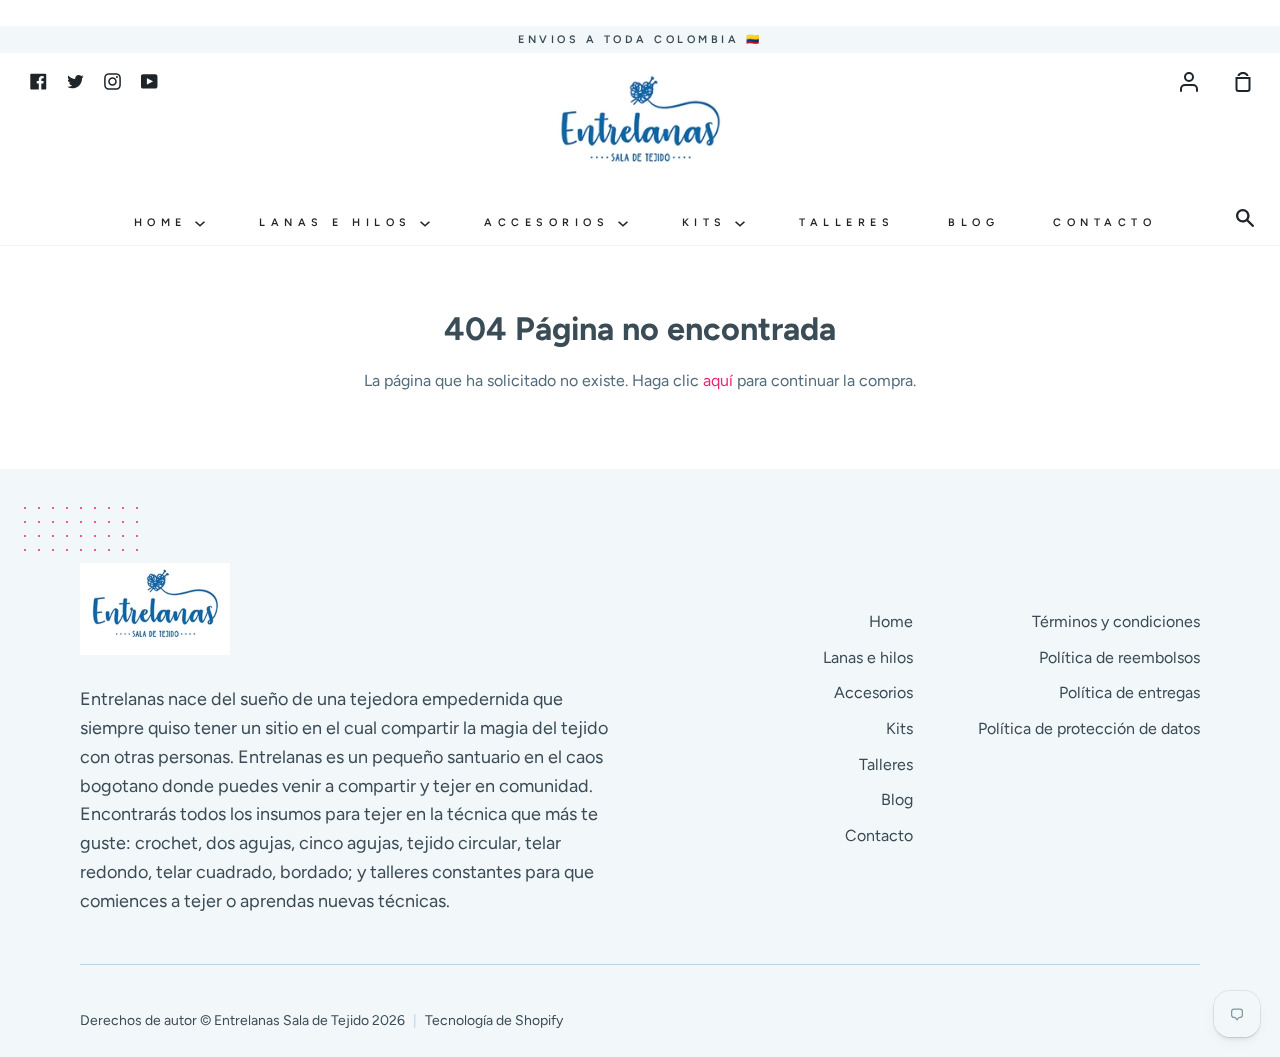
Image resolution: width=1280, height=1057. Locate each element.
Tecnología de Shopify (494, 1020)
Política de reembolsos (1119, 657)
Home (165, 222)
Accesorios (551, 222)
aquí (718, 380)
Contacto (1104, 222)
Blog (973, 222)
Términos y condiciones (1116, 621)
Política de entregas (1129, 692)
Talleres (846, 222)
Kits (709, 222)
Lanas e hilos (339, 222)
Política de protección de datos (1089, 728)
